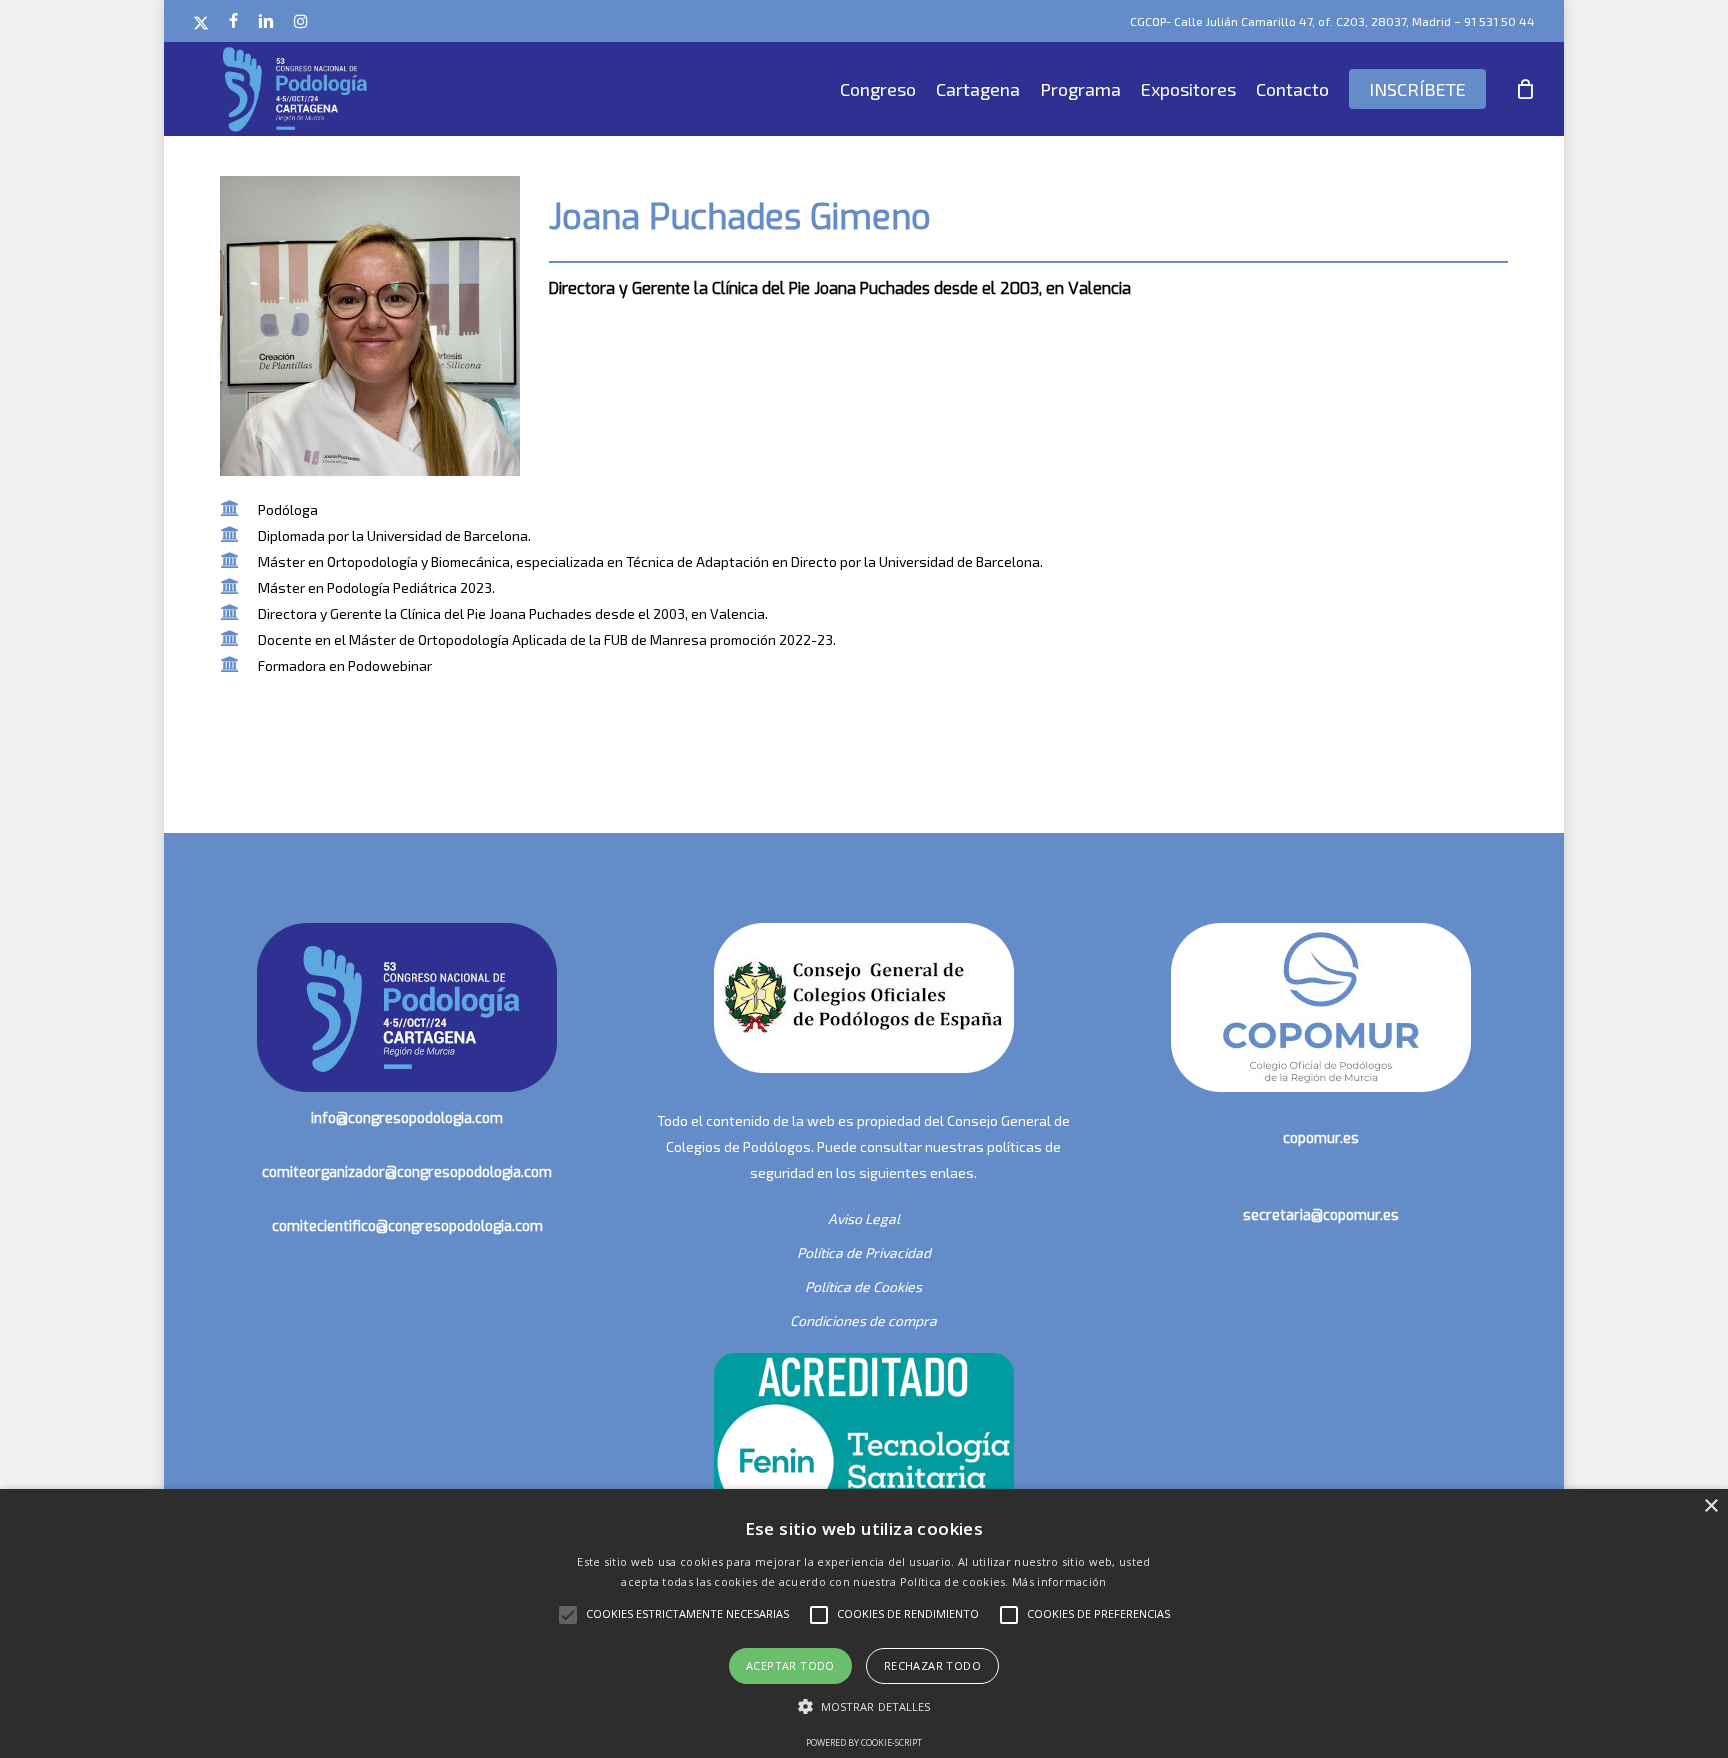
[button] (864, 1707)
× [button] (1710, 1506)
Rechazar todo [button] (932, 1665)
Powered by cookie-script (864, 1742)
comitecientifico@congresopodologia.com (407, 1226)
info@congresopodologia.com (407, 1118)
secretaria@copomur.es (1321, 1215)
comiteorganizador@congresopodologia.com (407, 1172)
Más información (1059, 1581)
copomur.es (1321, 1138)
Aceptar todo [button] (790, 1665)
